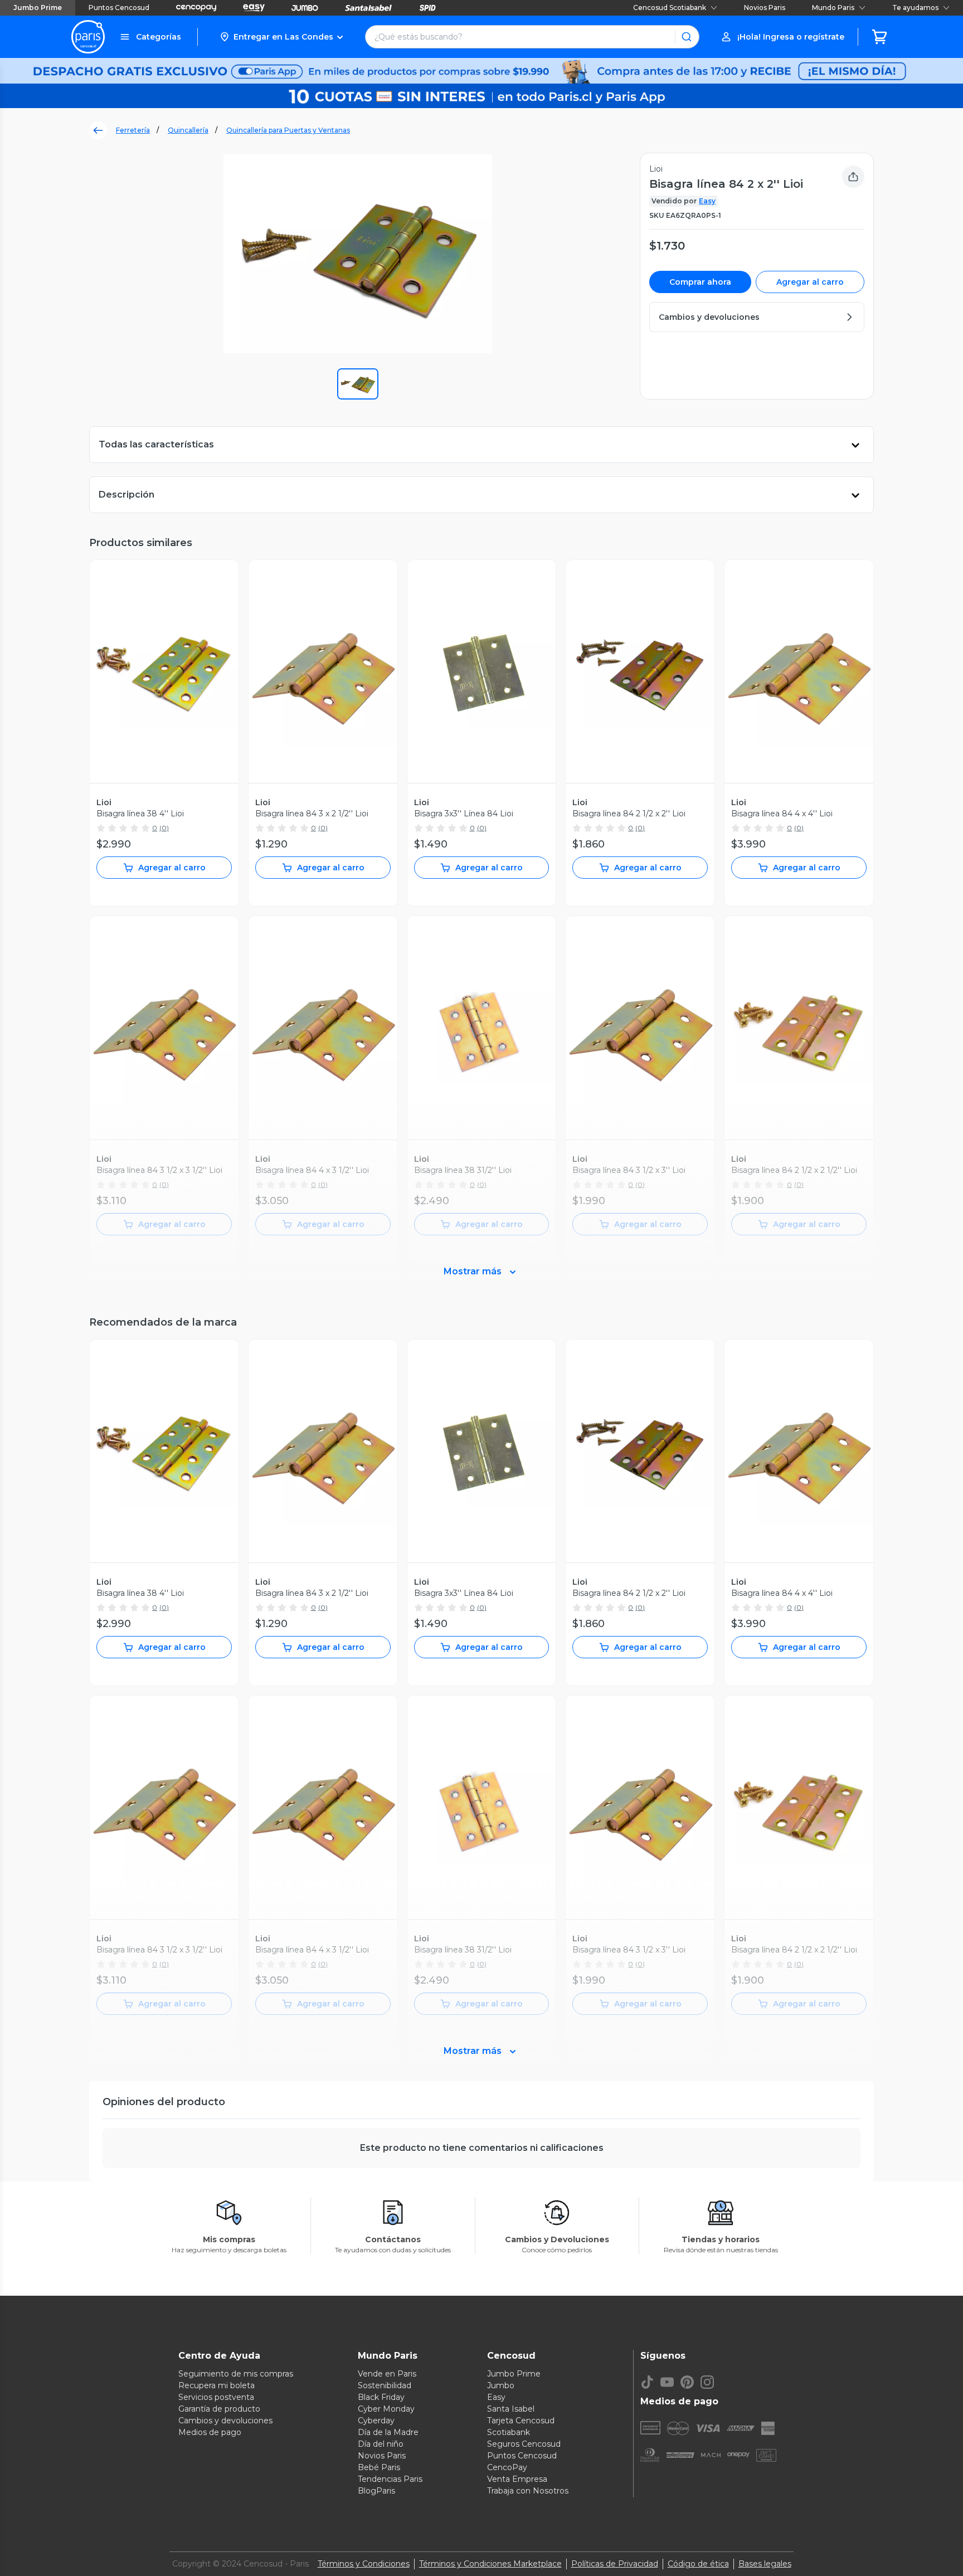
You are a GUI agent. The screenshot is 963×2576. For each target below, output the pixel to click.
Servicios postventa (216, 2397)
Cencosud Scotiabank (670, 8)
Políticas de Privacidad (615, 2564)
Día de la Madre (388, 2432)
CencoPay (507, 2467)
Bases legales (765, 2564)
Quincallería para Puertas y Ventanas (288, 130)
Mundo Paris (833, 8)
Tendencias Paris (390, 2479)
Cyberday (376, 2421)
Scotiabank (509, 2432)
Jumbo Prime (38, 8)
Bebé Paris (379, 2467)
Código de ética (698, 2564)
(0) (164, 828)
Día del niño (381, 2444)
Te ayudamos (915, 8)
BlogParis (376, 2491)
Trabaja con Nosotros (528, 2491)
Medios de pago (210, 2432)
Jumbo (501, 2385)
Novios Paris (765, 8)
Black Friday (381, 2397)
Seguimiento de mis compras (236, 2374)
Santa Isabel (511, 2409)
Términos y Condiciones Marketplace (490, 2564)
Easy (707, 201)
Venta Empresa (517, 2479)
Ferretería (133, 130)
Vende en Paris (387, 2374)
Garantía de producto (219, 2409)
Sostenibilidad (385, 2385)
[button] (281, 37)
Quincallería (188, 130)
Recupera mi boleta (217, 2385)
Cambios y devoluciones (225, 2421)
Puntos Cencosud (119, 8)
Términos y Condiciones (364, 2564)
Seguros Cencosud (524, 2444)
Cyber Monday (386, 2409)
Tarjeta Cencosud (521, 2421)
